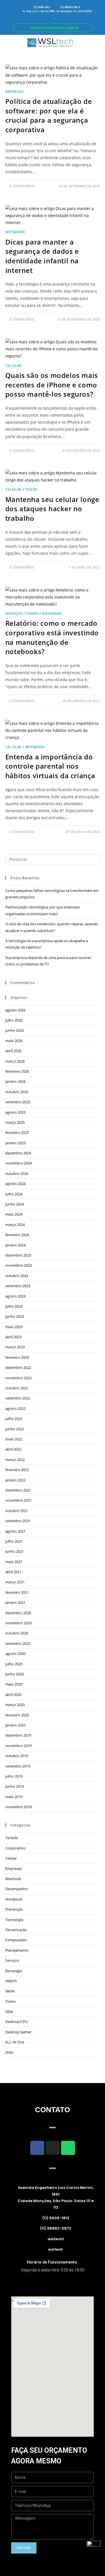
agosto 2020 (15, 1654)
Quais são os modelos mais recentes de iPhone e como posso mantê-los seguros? (52, 385)
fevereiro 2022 (17, 1470)
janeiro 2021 (15, 1602)
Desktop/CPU (17, 2022)
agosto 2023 (15, 1296)
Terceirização (16, 1930)
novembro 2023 (18, 1265)
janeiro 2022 (15, 1480)
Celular (13, 366)
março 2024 (15, 1225)
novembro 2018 (18, 1807)
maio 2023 (14, 1327)
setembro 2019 (18, 1766)
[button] (4, 42)
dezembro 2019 (18, 1735)
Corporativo (15, 1848)
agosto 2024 (15, 1184)
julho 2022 (14, 1419)
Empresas (15, 92)
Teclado (12, 1838)
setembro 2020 (18, 1643)
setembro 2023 (18, 1286)
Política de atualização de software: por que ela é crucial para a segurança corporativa (49, 115)
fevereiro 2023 (17, 1357)
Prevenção (14, 1909)
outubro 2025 (17, 1092)
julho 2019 (14, 1776)
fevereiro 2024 (17, 1235)
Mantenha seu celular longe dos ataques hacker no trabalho (52, 509)
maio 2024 (14, 1214)
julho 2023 (14, 1306)
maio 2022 (14, 1439)
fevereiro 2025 (17, 1132)
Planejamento (17, 1950)
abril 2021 (13, 1572)
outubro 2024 (17, 1173)
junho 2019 (15, 1786)
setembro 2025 (18, 1102)
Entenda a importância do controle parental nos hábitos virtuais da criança (50, 766)
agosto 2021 (15, 1531)
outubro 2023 (17, 1276)
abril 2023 (13, 1337)
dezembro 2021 (18, 1490)
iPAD (9, 2052)
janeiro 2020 (15, 1725)
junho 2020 (15, 1674)
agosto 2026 (15, 1010)
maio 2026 (14, 1041)
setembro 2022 (18, 1398)
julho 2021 (14, 1541)
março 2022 (15, 1460)
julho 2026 (14, 1020)
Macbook (13, 1879)
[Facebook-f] (37, 2148)
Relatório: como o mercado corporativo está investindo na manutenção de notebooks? (52, 637)
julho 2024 (14, 1194)
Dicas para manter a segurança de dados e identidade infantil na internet (42, 256)
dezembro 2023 (18, 1255)
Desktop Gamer (18, 2032)
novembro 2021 (18, 1500)
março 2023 (15, 1347)
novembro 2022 (18, 1378)
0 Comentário (22, 186)
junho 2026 (15, 1030)
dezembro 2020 (18, 1613)
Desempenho (17, 1889)
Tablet (10, 1991)
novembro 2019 (18, 1746)
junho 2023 (15, 1316)
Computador (16, 1940)
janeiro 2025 (15, 1143)
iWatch (11, 1981)
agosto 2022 (15, 1408)
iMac (9, 2011)
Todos (31, 489)
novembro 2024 (18, 1163)
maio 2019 (14, 1797)
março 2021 (15, 1582)
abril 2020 (13, 1695)
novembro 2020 (18, 1623)
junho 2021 (15, 1551)
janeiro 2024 (15, 1245)
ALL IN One (15, 2042)
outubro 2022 (17, 1388)
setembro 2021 (18, 1521)
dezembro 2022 (18, 1367)
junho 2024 (15, 1204)
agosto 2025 (15, 1112)
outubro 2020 (17, 1633)
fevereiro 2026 (17, 1071)
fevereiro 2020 (17, 1715)
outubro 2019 (17, 1756)
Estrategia (14, 1971)
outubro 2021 (17, 1511)
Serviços (14, 614)
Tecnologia (14, 1920)
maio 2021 (14, 1562)
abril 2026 (13, 1051)
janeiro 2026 (15, 1081)
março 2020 (15, 1705)
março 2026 (15, 1061)
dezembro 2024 (18, 1153)
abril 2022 (13, 1449)
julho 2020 (14, 1664)
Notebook (15, 232)
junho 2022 (15, 1429)
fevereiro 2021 (17, 1592)
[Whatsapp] (68, 2148)
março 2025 (15, 1122)
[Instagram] (53, 2148)
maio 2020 (14, 1684)
